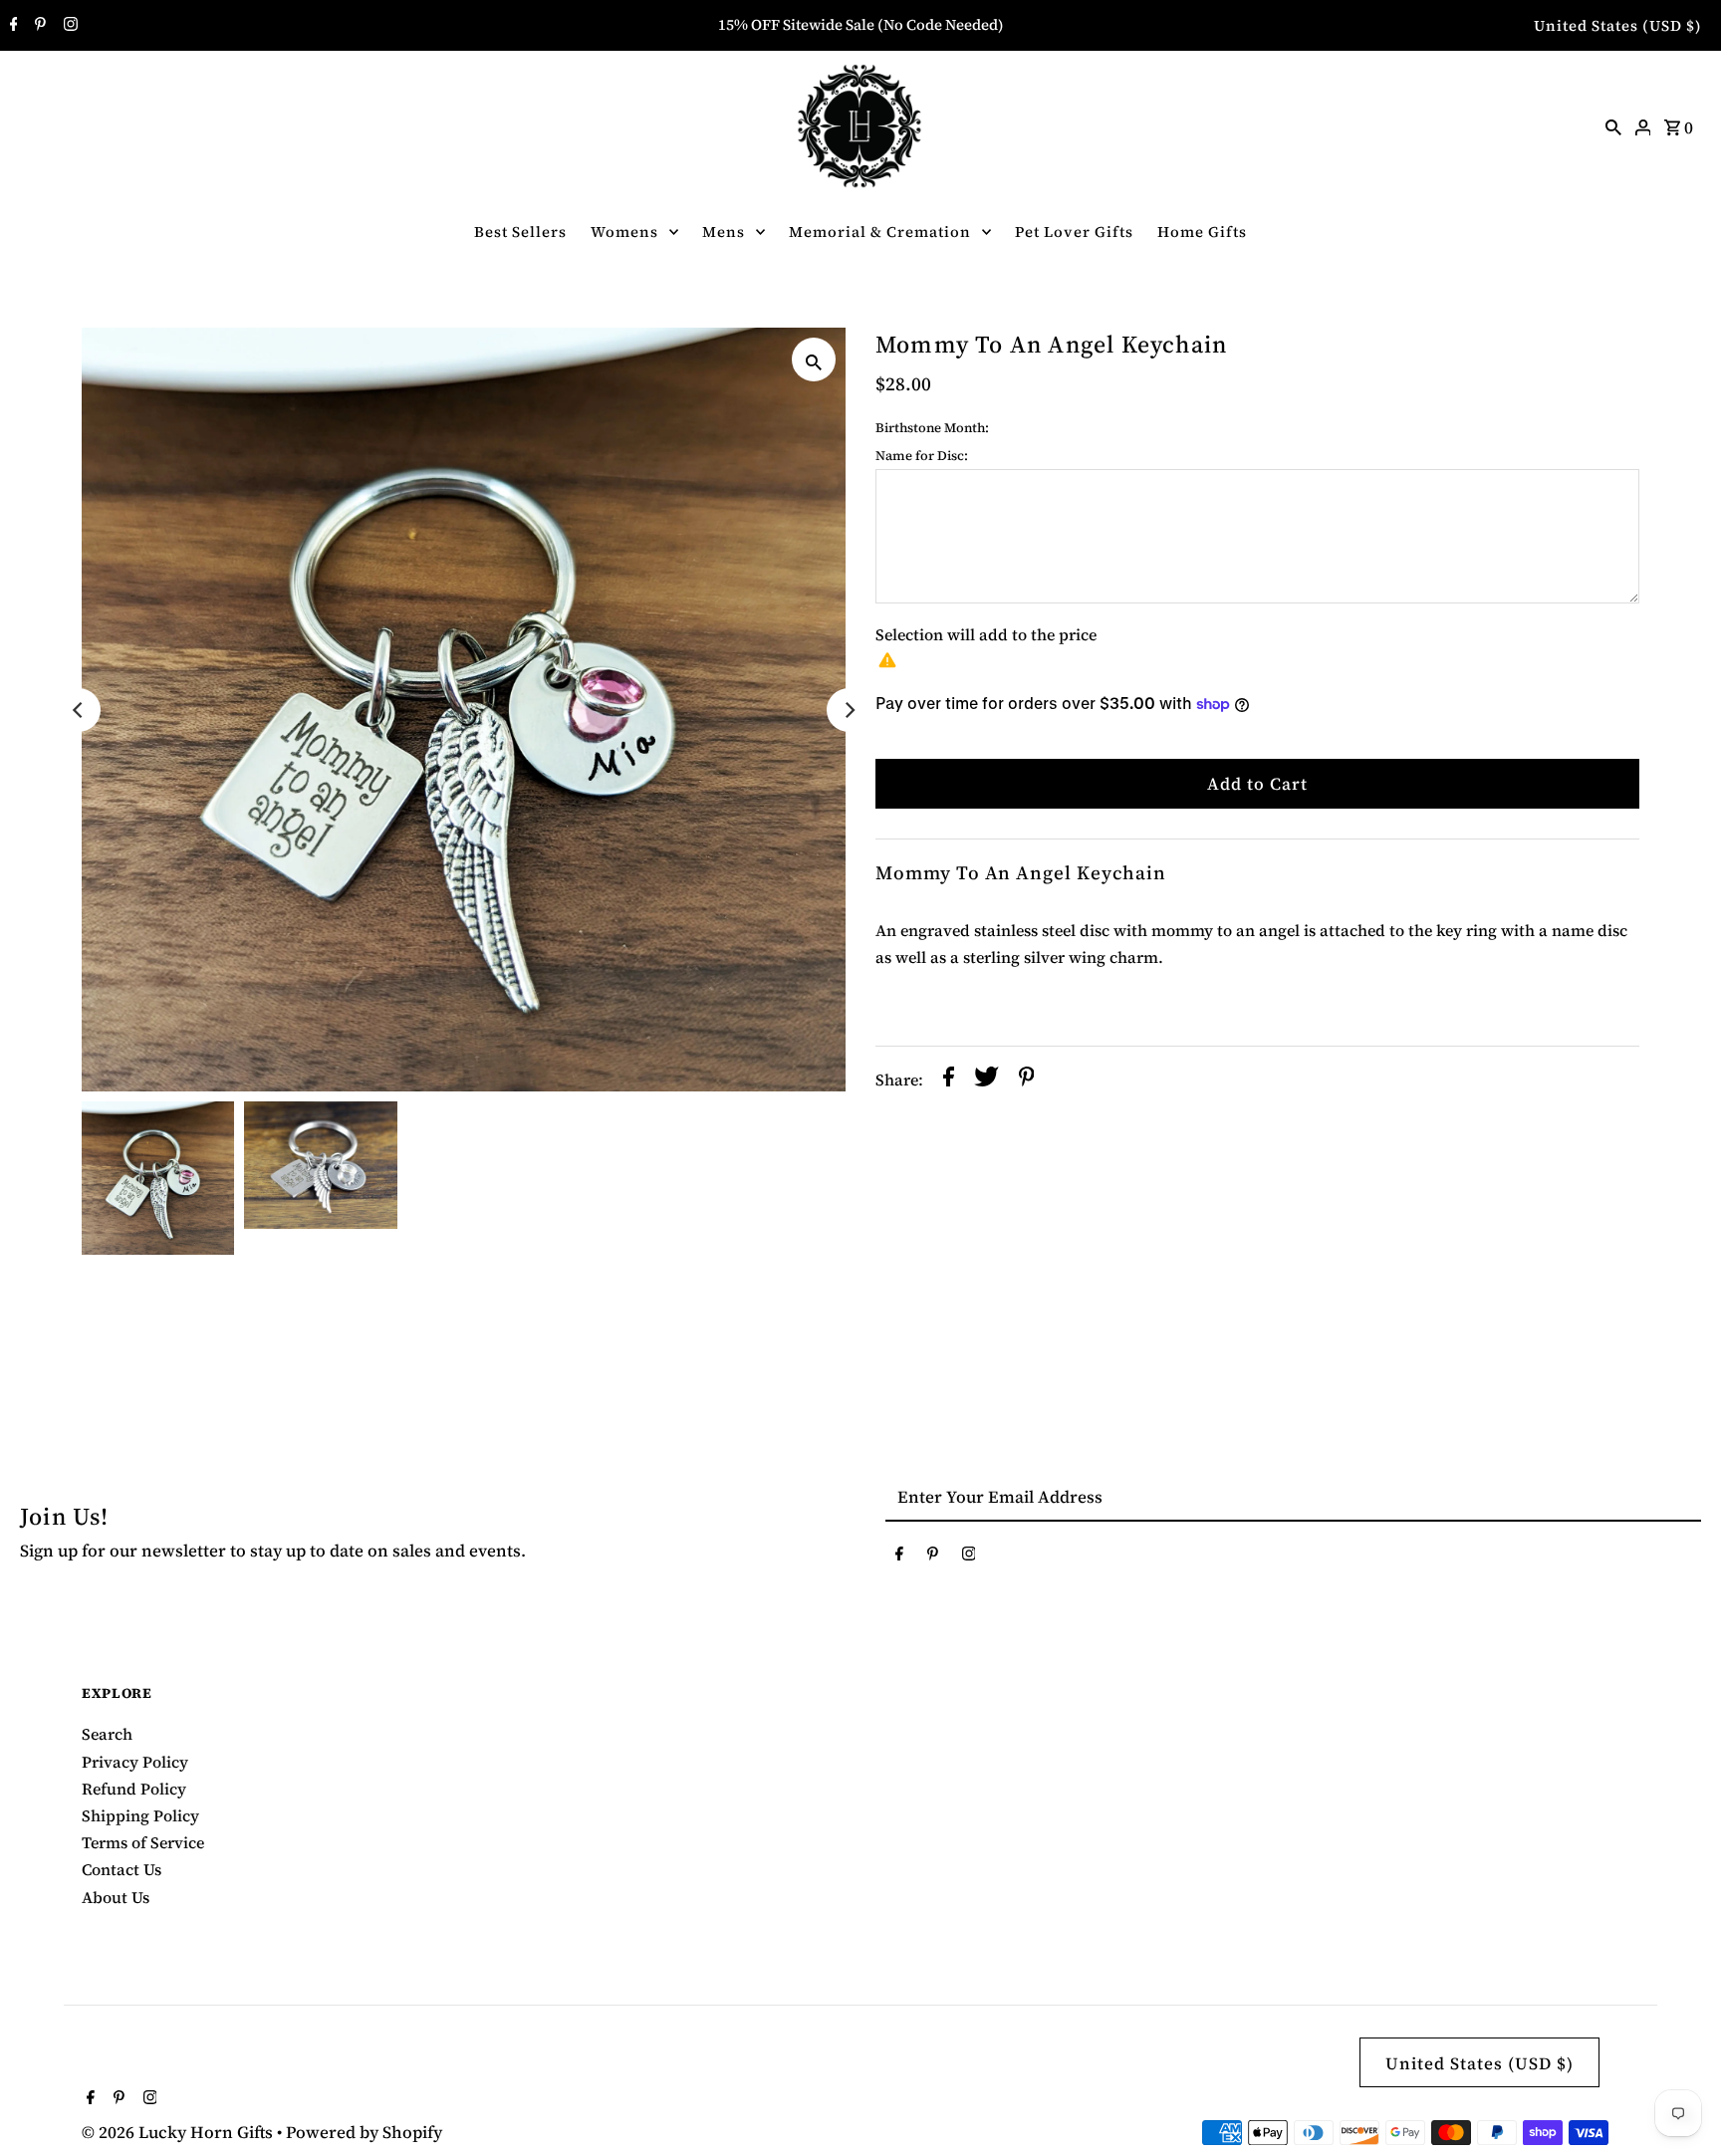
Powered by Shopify (364, 2132)
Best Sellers (520, 232)
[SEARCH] (1613, 125)
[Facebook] (11, 26)
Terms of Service (143, 1842)
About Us (116, 1897)
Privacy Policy (135, 1762)
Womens (624, 232)
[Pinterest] (38, 26)
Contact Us (122, 1869)
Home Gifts (1202, 232)
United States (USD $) (1618, 25)
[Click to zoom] (814, 359)
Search (107, 1734)
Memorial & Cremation (880, 232)
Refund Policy (134, 1789)
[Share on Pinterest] (1027, 1080)
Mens (724, 232)
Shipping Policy (140, 1815)
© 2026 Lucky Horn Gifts (179, 2132)
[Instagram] (68, 26)
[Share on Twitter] (986, 1080)
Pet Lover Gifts (1074, 232)
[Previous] (79, 710)
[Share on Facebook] (949, 1080)
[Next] (849, 710)
